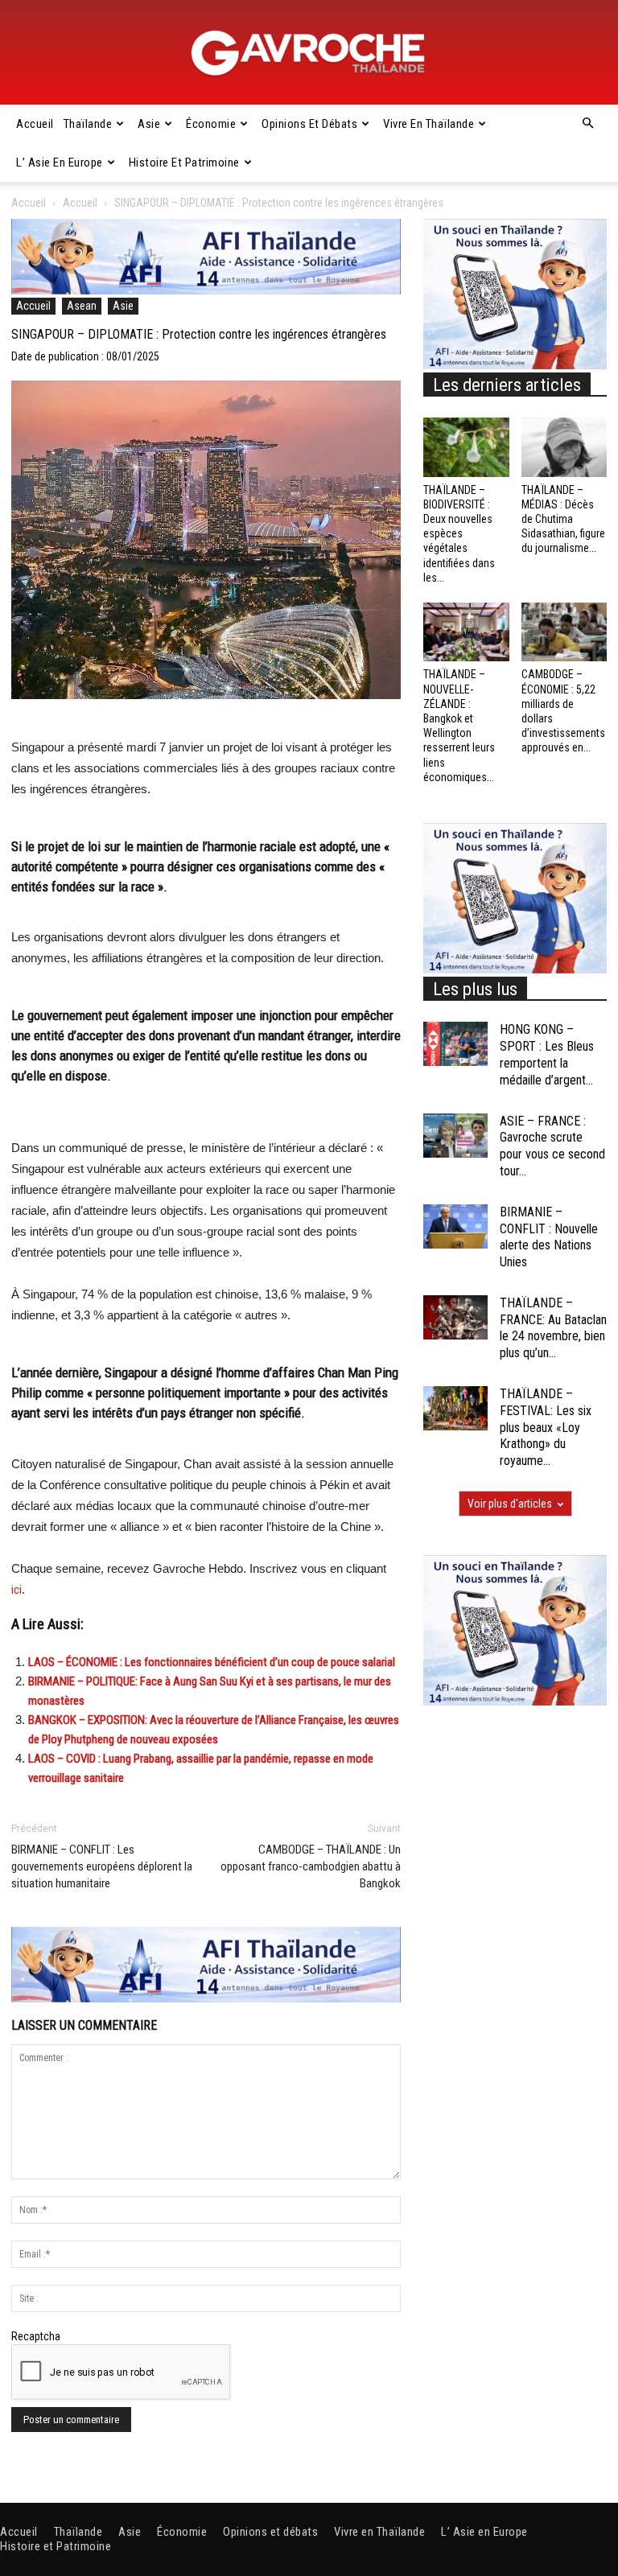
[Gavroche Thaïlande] (309, 53)
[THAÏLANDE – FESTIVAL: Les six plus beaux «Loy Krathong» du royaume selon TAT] (455, 1408)
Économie (211, 124)
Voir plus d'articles (510, 1504)
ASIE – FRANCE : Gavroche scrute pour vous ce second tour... (552, 1146)
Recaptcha (36, 2336)
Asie (149, 124)
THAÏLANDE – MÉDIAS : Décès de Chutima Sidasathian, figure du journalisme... (563, 519)
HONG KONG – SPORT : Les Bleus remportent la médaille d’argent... (547, 1054)
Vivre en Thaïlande (428, 124)
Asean (82, 306)
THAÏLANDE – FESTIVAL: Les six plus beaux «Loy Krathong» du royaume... (546, 1427)
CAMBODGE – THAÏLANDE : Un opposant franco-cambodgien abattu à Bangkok (311, 1866)
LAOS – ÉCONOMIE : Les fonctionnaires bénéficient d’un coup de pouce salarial (212, 1662)
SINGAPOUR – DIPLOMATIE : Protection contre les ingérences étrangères (199, 334)
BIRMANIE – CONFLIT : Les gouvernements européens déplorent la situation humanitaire (102, 1866)
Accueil (35, 124)
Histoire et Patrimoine (184, 163)
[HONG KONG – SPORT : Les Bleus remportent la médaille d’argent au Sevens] (455, 1044)
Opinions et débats (309, 124)
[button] (587, 124)
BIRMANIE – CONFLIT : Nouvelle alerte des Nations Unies (549, 1237)
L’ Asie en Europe (60, 163)
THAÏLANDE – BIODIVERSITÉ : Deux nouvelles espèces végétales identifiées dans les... (459, 534)
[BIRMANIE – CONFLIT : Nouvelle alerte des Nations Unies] (455, 1226)
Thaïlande (88, 124)
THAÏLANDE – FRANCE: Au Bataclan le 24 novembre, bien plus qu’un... (553, 1328)
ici (16, 1590)
